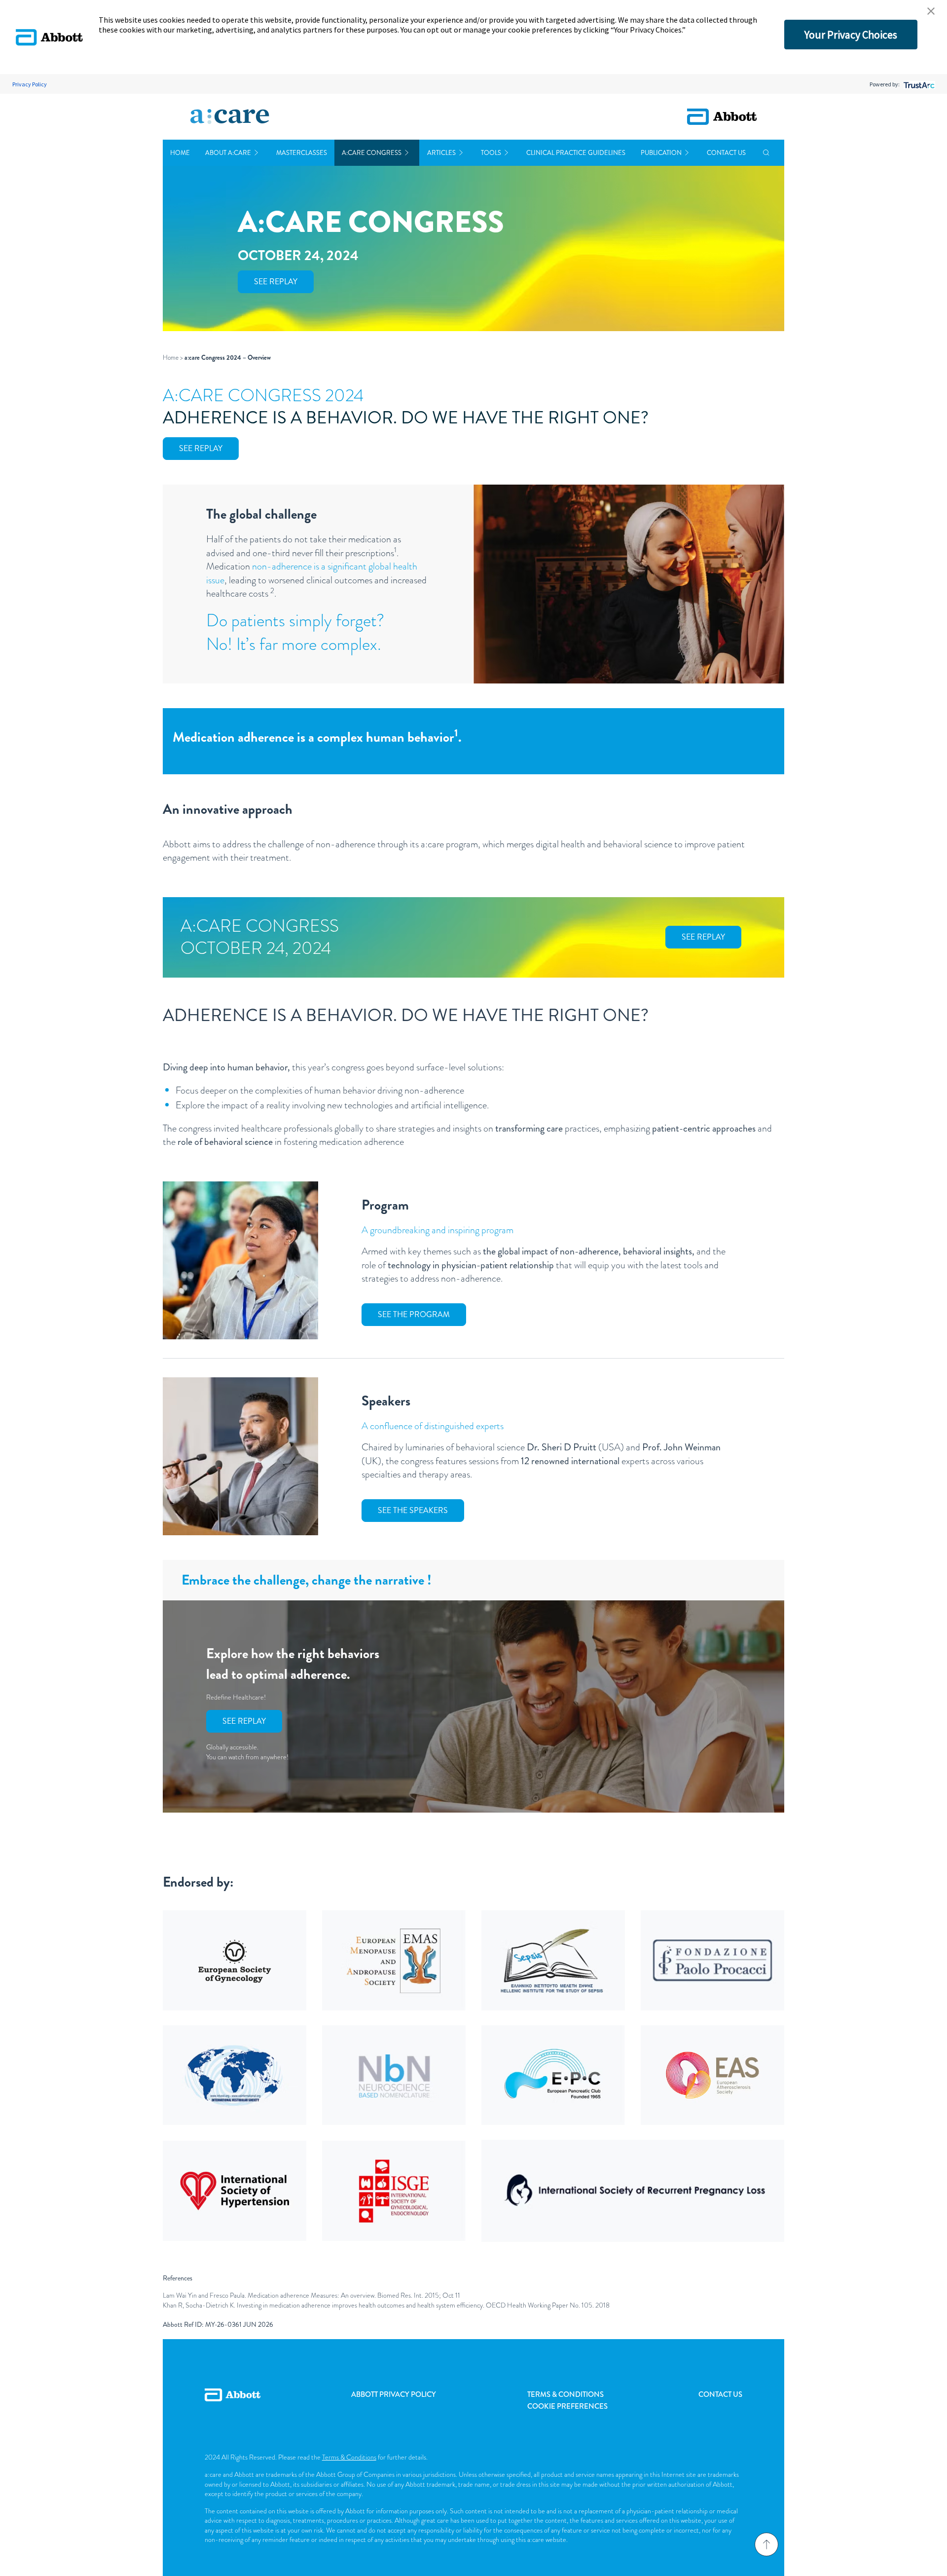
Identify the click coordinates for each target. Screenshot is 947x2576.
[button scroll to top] (766, 2544)
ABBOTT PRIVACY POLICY (394, 2394)
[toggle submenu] (256, 153)
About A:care (228, 153)
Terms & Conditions (349, 2457)
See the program (414, 1314)
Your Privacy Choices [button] (851, 35)
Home (180, 153)
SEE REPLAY (276, 282)
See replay (201, 448)
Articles (441, 153)
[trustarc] (918, 84)
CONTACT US (720, 2394)
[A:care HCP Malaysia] (230, 117)
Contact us (726, 153)
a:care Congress (372, 153)
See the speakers (413, 1510)
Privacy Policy (30, 84)
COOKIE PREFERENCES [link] (567, 2406)
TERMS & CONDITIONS (565, 2394)
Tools (491, 153)
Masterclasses (302, 153)
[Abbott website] (722, 117)
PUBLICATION (661, 153)
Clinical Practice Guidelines (576, 153)
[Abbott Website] (233, 2406)
